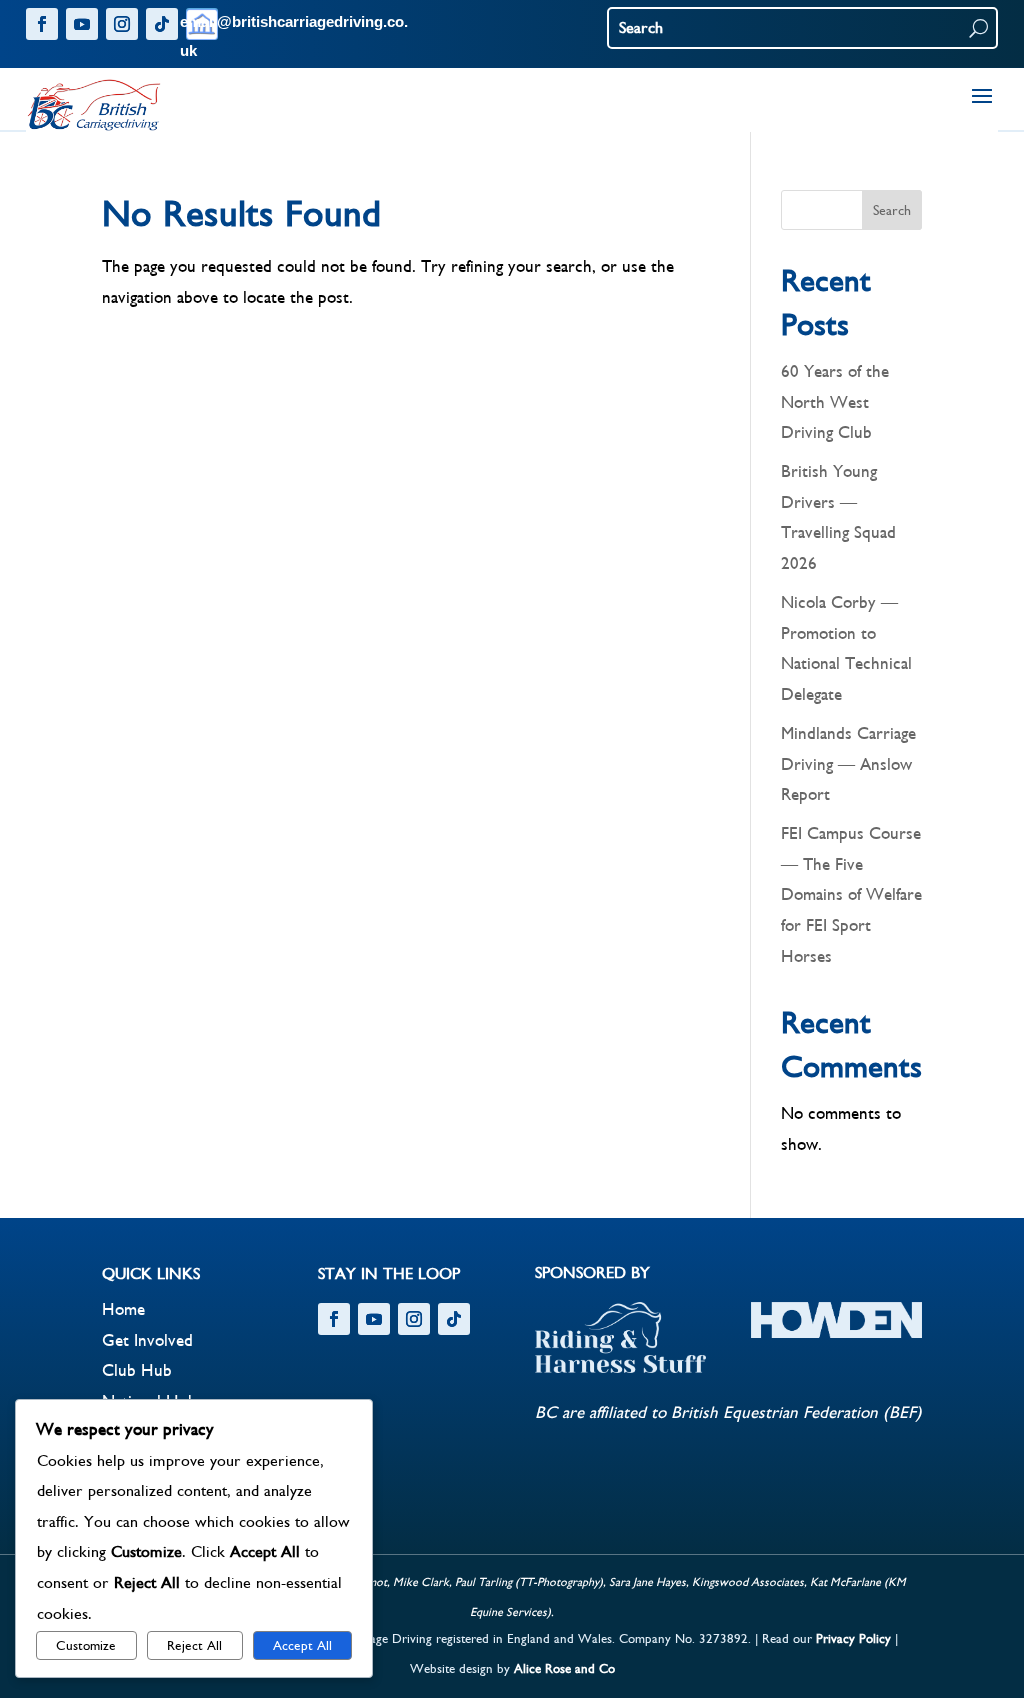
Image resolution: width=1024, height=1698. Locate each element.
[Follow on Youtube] (82, 24)
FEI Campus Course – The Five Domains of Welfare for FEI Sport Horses (851, 895)
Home (123, 1310)
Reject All (194, 1646)
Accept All (302, 1646)
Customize (86, 1646)
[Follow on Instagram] (122, 24)
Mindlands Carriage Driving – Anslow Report (848, 764)
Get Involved (147, 1341)
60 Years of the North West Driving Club (835, 402)
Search (892, 210)
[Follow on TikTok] (162, 24)
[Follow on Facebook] (42, 24)
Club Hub (137, 1371)
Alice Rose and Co (564, 1669)
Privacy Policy (853, 1639)
